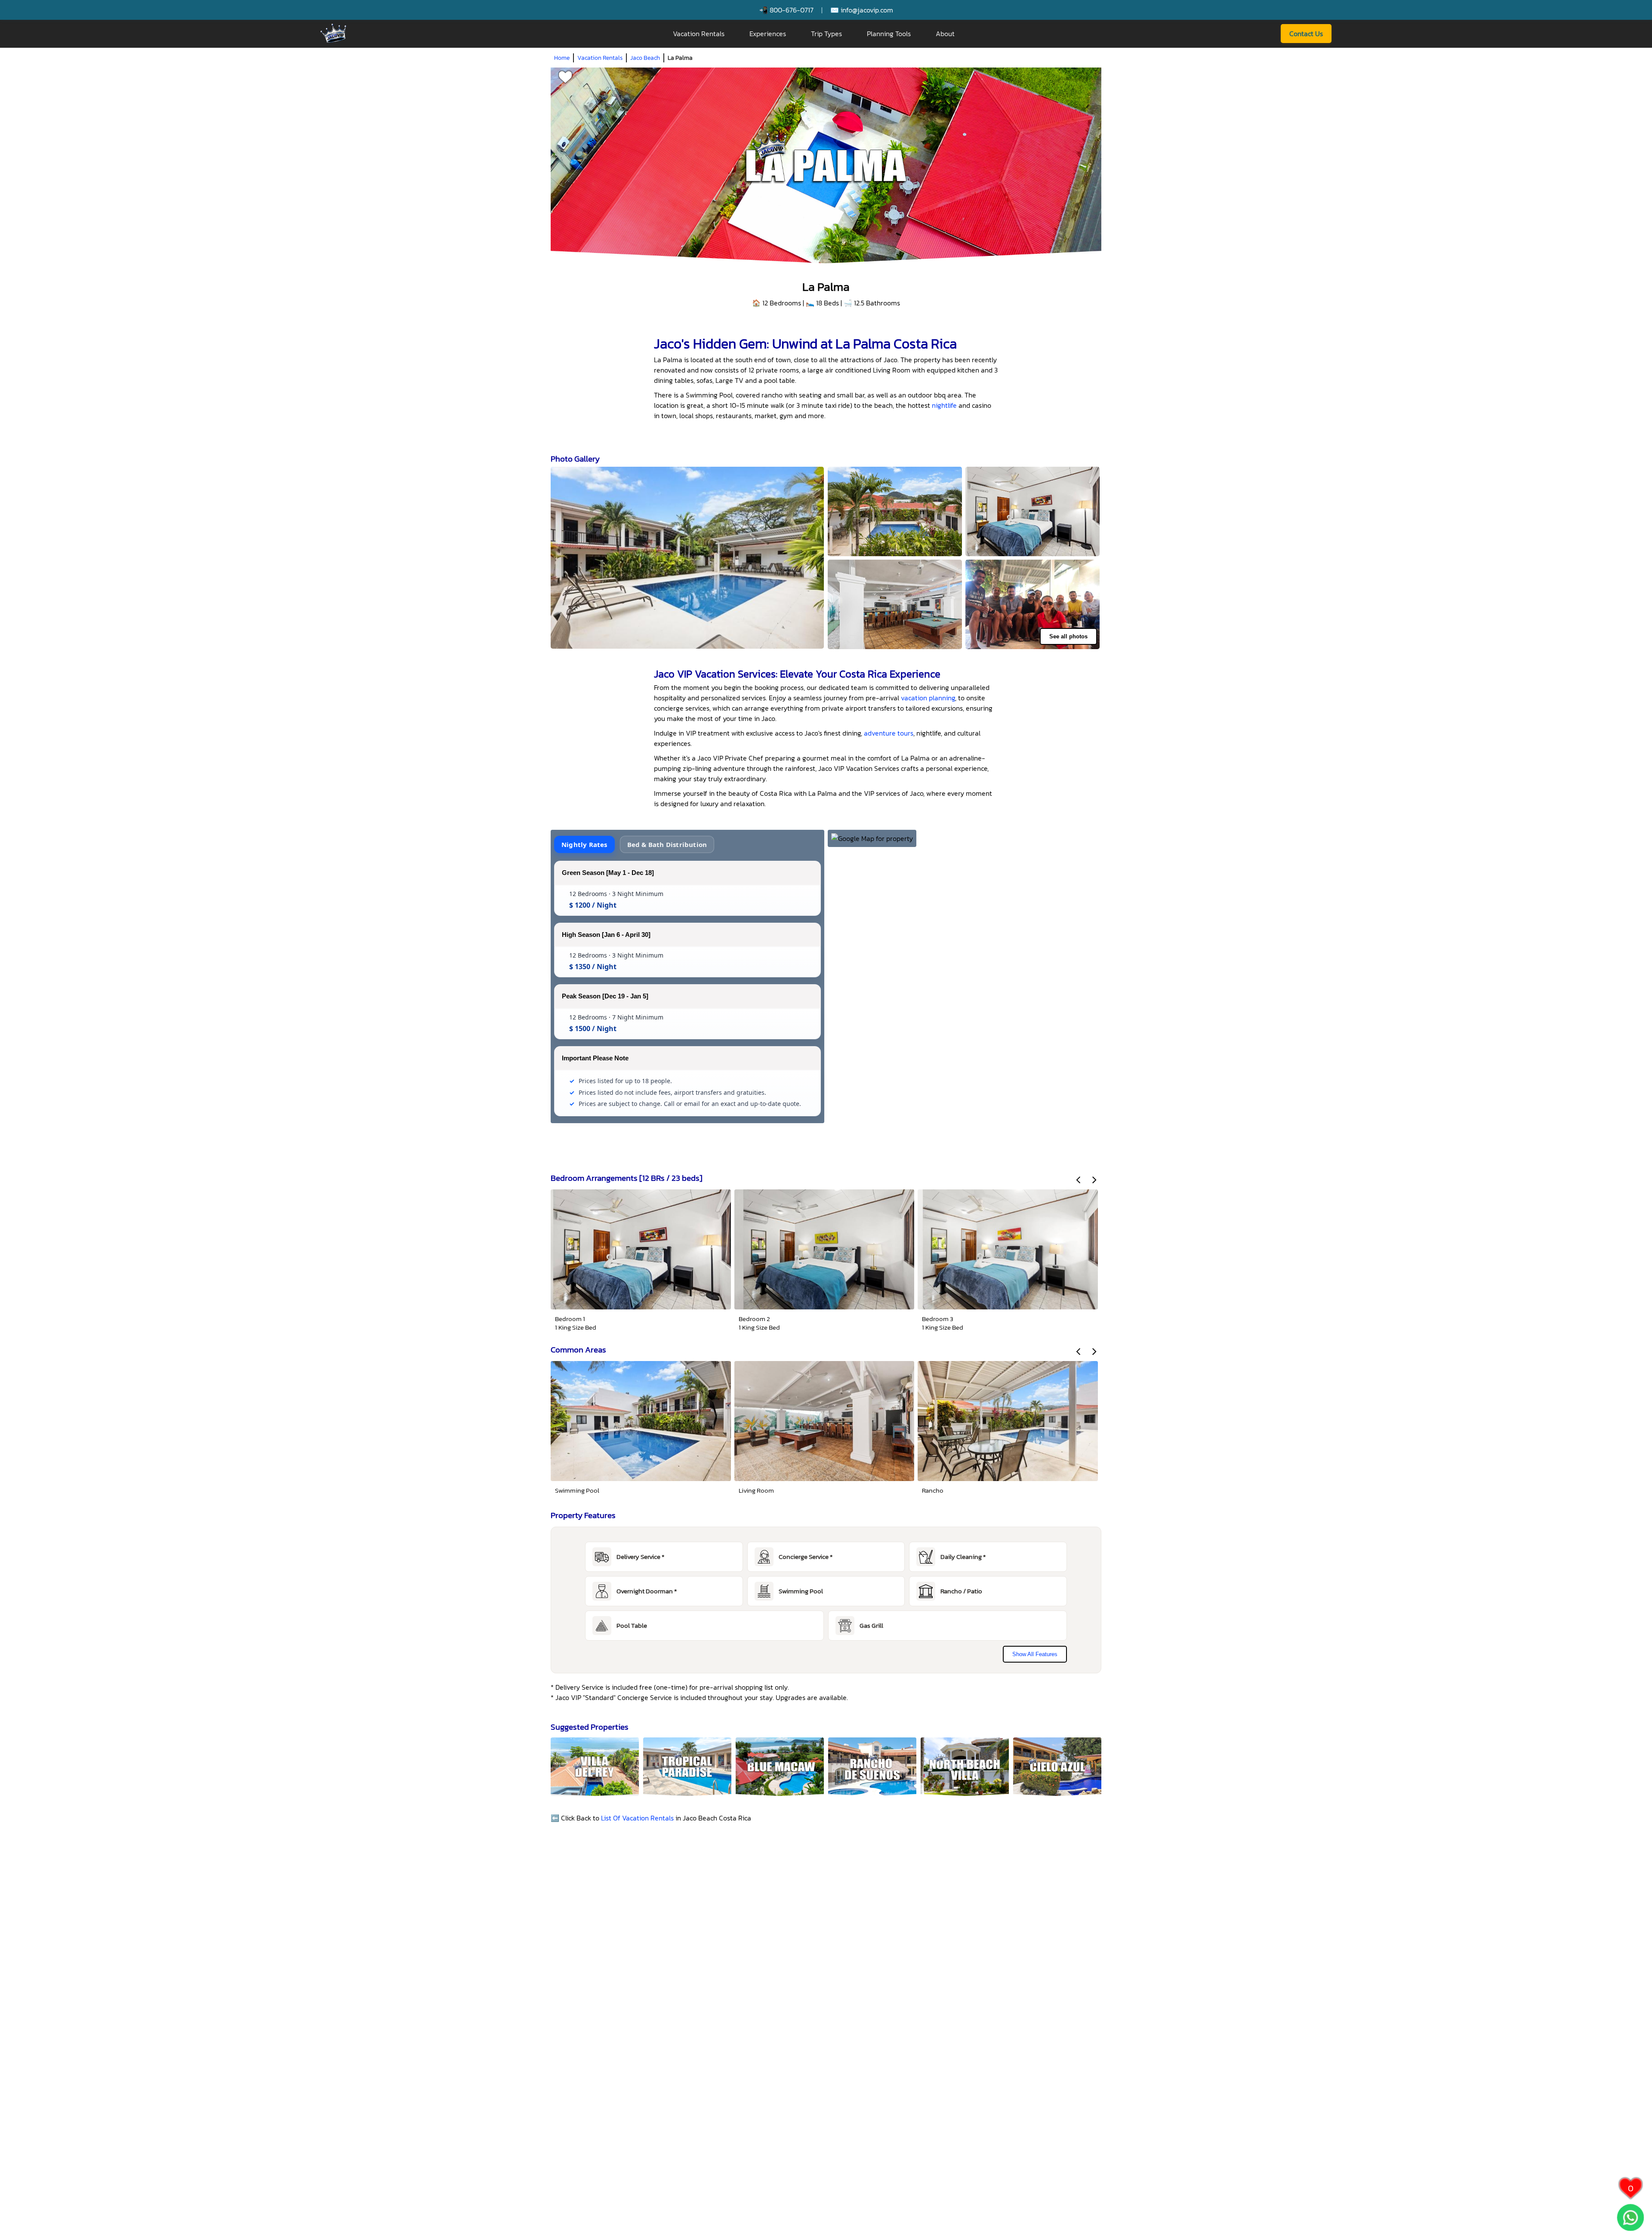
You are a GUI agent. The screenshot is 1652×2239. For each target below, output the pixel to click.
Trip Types (826, 34)
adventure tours (889, 733)
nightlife (944, 405)
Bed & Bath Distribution (667, 844)
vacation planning (928, 698)
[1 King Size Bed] (1032, 511)
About (945, 34)
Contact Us (1306, 34)
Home (562, 58)
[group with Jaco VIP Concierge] (1032, 604)
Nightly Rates (584, 844)
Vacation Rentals (699, 34)
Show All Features (1035, 1654)
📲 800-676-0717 (786, 10)
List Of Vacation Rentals (637, 1818)
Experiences (768, 34)
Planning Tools (889, 34)
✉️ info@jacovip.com (862, 10)
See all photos (1068, 636)
